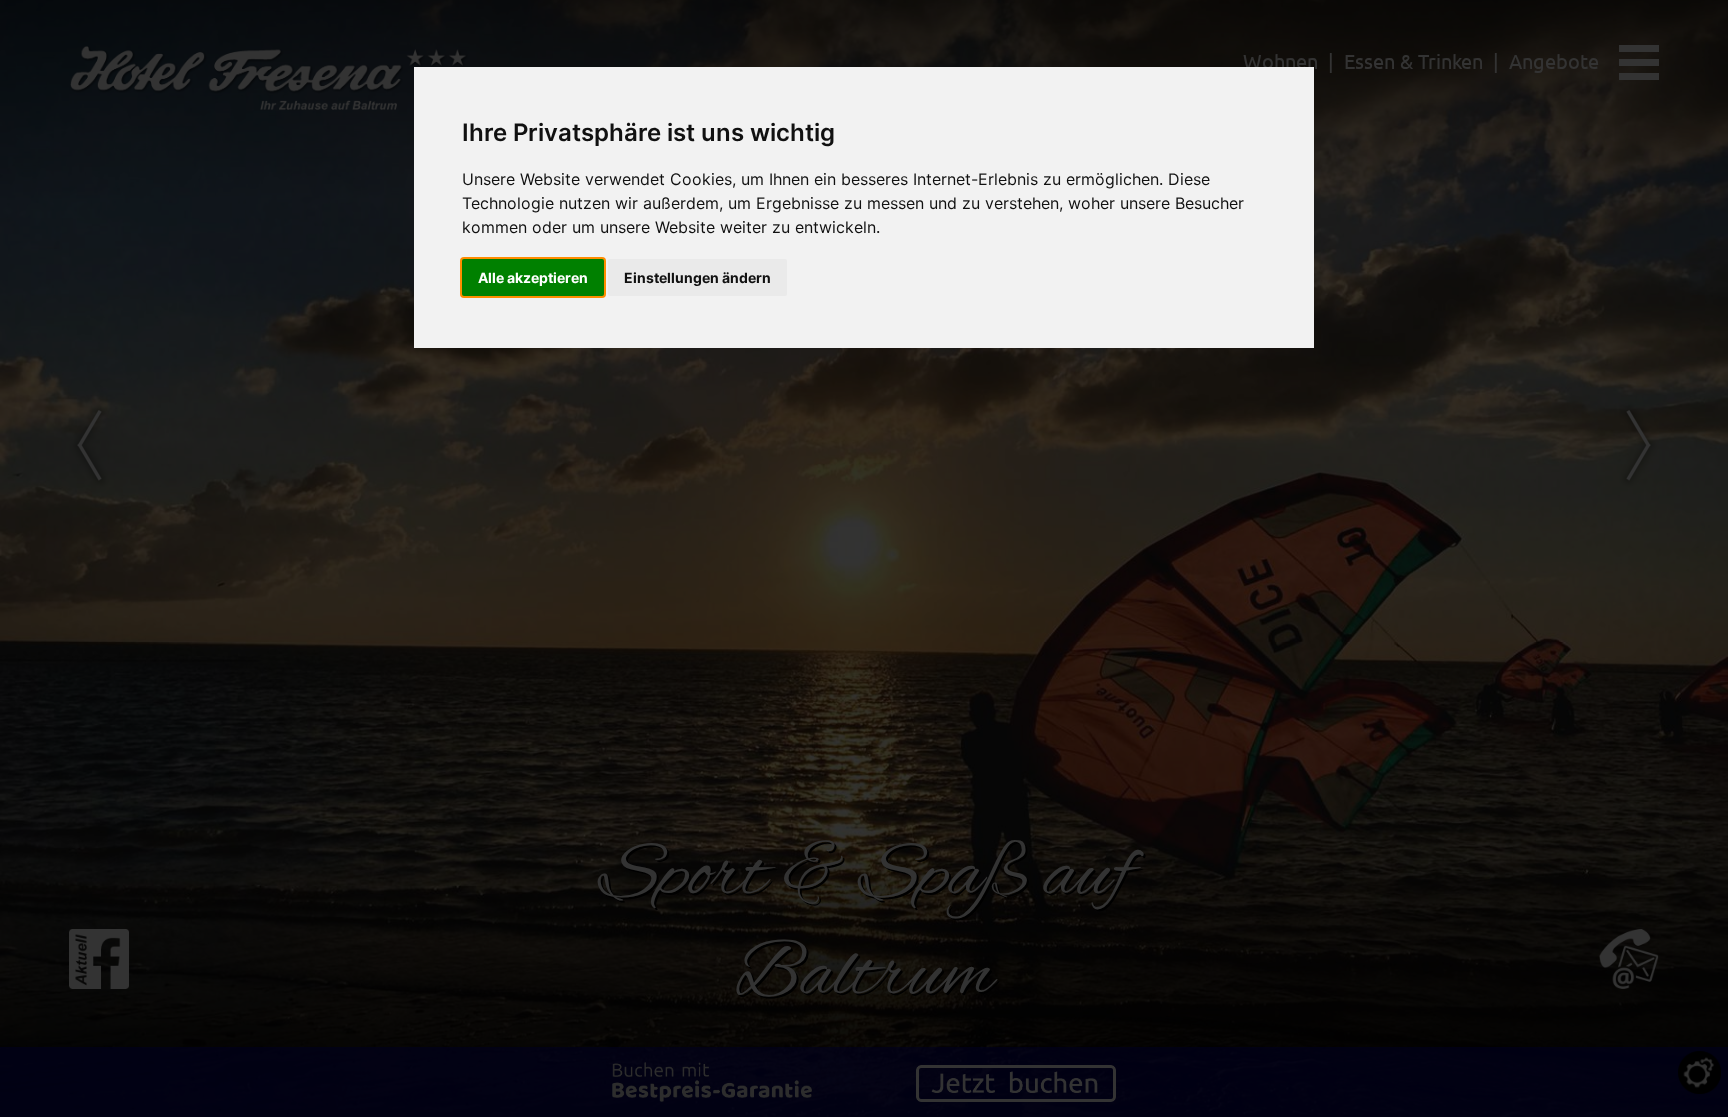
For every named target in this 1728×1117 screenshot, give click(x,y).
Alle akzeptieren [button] (533, 277)
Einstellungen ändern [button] (697, 277)
